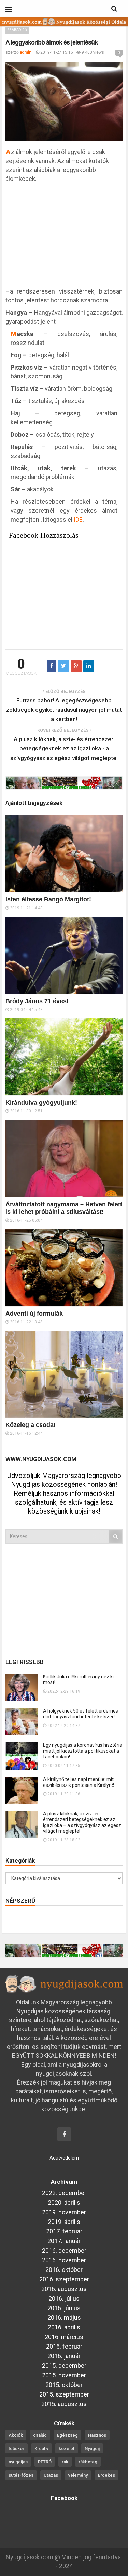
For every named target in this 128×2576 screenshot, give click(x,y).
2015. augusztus (64, 2404)
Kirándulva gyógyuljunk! (41, 1103)
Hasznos (97, 2435)
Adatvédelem (64, 2158)
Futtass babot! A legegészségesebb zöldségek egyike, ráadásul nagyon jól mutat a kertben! (64, 710)
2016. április (64, 2327)
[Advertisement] (64, 238)
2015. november (64, 2375)
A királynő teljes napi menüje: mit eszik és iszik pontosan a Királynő (79, 1782)
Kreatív (41, 2448)
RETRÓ (45, 2462)
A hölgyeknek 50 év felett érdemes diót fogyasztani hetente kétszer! (81, 1714)
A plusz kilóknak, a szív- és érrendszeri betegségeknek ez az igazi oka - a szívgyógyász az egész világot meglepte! (64, 748)
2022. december (64, 2193)
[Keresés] (115, 1536)
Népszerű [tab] (20, 1901)
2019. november (64, 2212)
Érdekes (106, 2475)
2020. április (64, 2202)
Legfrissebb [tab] (25, 1662)
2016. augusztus (64, 2289)
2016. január (64, 2356)
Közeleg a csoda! (31, 1425)
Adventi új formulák (34, 1314)
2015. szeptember (64, 2394)
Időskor (16, 2448)
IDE (78, 519)
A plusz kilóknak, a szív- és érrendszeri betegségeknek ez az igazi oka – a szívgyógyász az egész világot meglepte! (82, 1822)
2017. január (64, 2241)
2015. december (64, 2366)
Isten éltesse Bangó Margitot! (48, 899)
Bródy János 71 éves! (37, 1001)
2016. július (64, 2298)
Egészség (67, 2435)
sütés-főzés (21, 2475)
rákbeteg (88, 2462)
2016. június (64, 2308)
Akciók (16, 2435)
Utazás (51, 2475)
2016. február (64, 2346)
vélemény (78, 2475)
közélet (67, 2448)
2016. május (64, 2318)
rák (65, 2462)
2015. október (64, 2385)
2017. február (64, 2231)
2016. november (64, 2260)
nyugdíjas (18, 2462)
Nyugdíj (92, 2448)
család (40, 2435)
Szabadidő (17, 30)
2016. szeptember (64, 2279)
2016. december (64, 2250)
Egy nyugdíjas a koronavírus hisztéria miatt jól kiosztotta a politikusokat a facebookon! (83, 1751)
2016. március (64, 2337)
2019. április (64, 2222)
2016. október (64, 2270)
